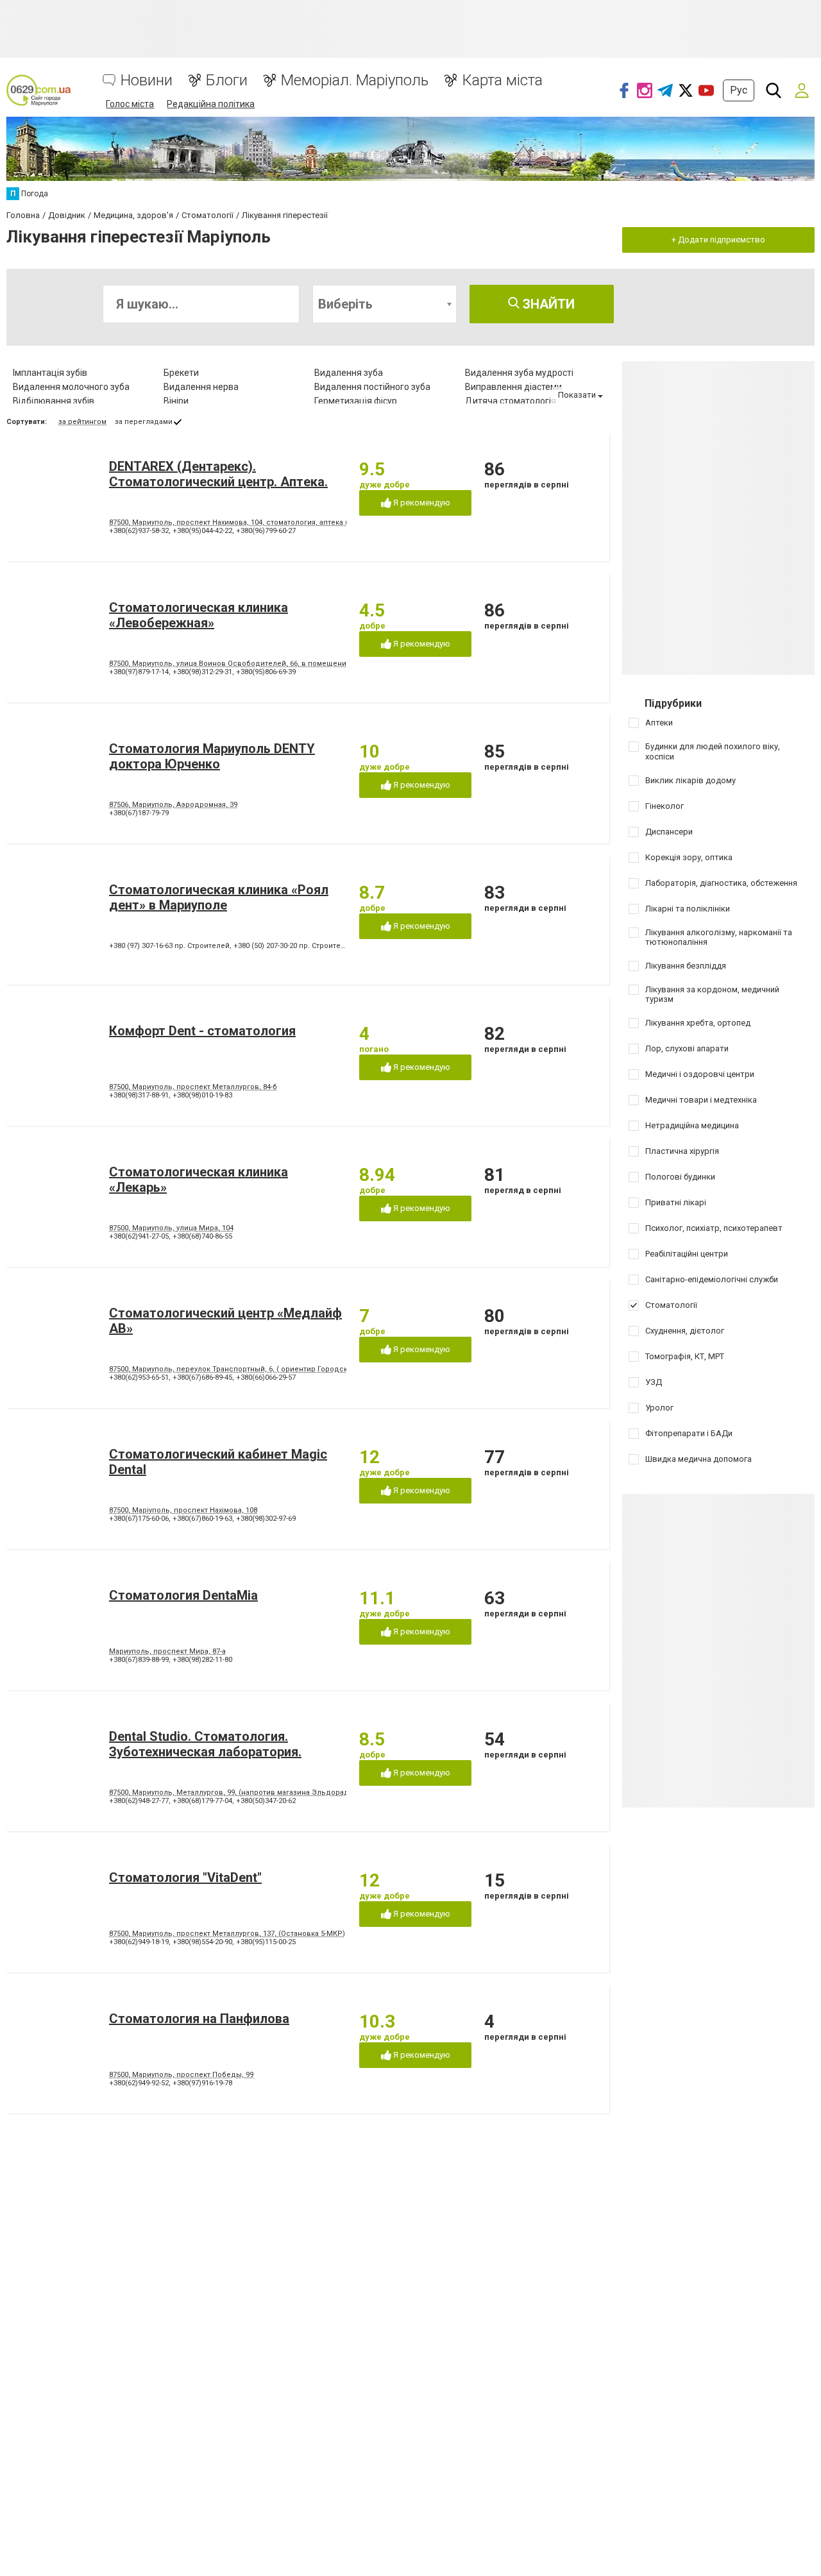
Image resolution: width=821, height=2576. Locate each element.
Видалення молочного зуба (71, 387)
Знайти (547, 304)
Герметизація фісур (356, 401)
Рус (739, 90)
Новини (147, 80)
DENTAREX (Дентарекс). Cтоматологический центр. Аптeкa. (218, 474)
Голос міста (130, 104)
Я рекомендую (421, 503)
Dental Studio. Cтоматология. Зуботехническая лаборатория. (205, 1744)
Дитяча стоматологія (511, 401)
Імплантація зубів (50, 373)
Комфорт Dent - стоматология (202, 1031)
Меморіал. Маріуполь (355, 80)
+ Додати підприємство (718, 240)
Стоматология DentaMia (183, 1595)
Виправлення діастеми (513, 387)
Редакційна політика (211, 104)
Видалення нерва (201, 387)
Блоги (227, 80)
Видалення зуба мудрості (519, 373)
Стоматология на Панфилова (199, 2019)
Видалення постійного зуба (372, 387)
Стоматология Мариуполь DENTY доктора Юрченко (212, 756)
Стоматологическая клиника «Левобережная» (199, 615)
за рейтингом (82, 422)
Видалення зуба (349, 373)
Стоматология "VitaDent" (185, 1877)
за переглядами (144, 422)
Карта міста (502, 80)
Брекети (181, 373)
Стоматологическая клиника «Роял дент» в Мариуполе (219, 897)
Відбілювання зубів (54, 401)
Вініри (176, 401)
